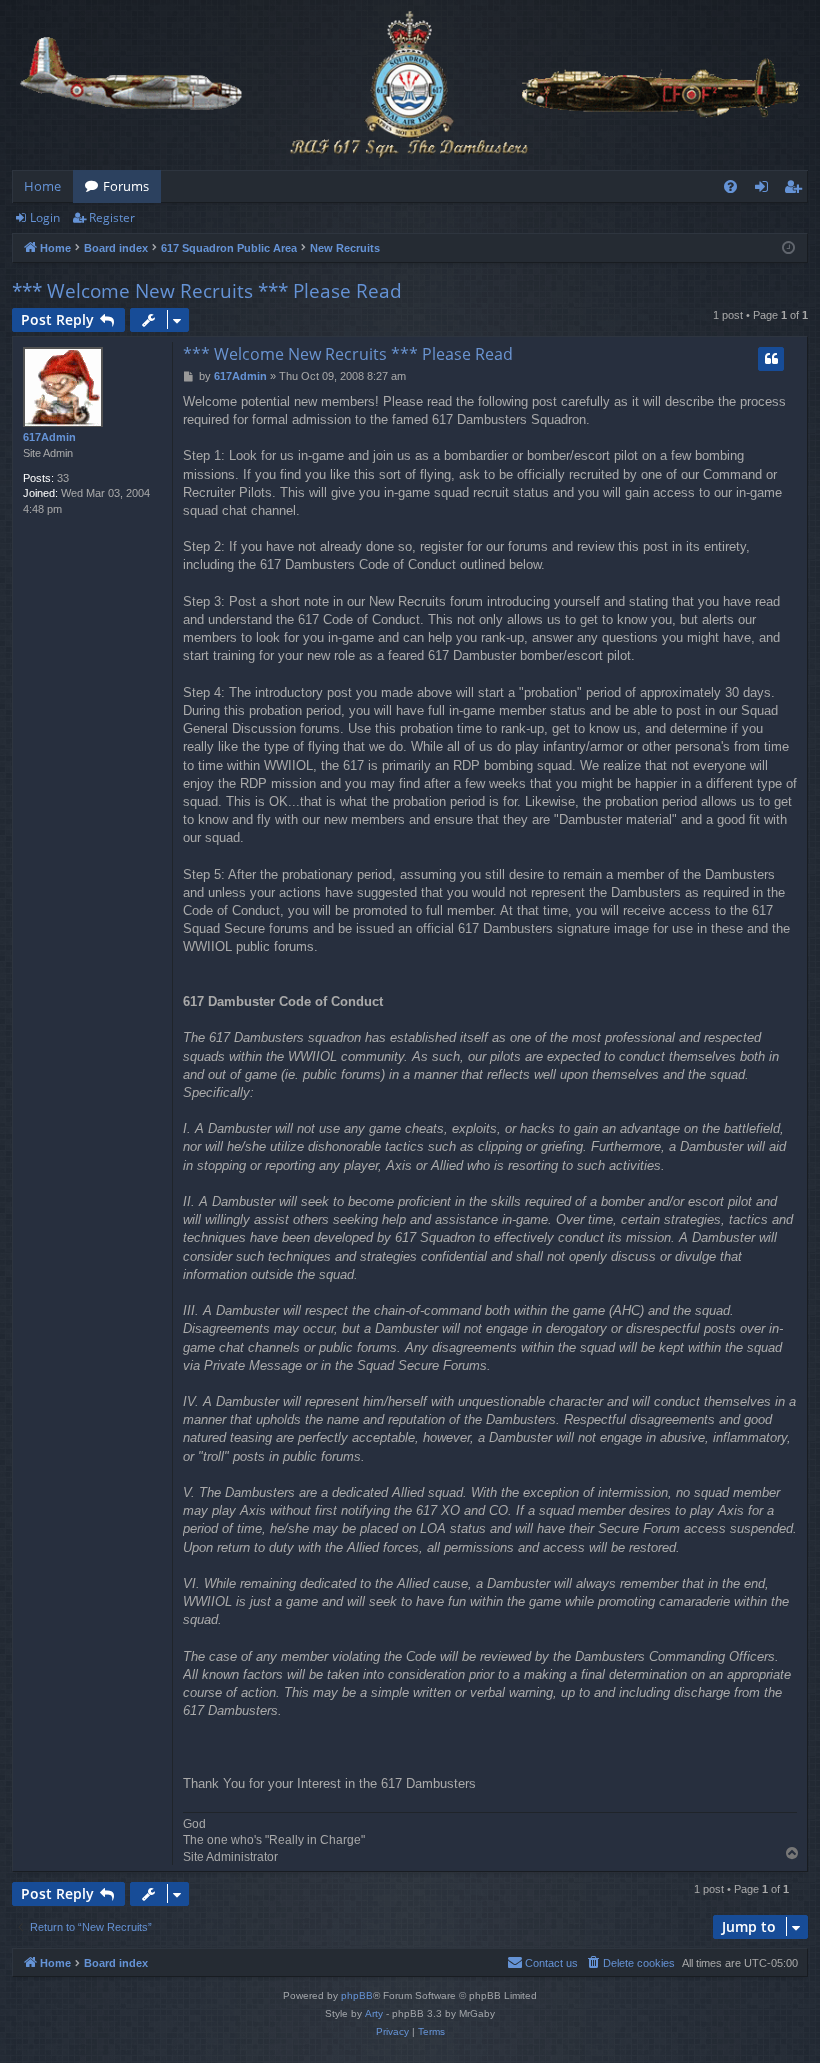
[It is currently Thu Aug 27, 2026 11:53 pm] (788, 248)
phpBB (357, 1995)
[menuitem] (730, 186)
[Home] (410, 85)
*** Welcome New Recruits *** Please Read (207, 291)
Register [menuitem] (797, 190)
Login (45, 217)
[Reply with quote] (771, 359)
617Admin (49, 437)
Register (112, 217)
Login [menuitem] (765, 190)
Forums (126, 186)
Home (42, 186)
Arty (374, 2013)
